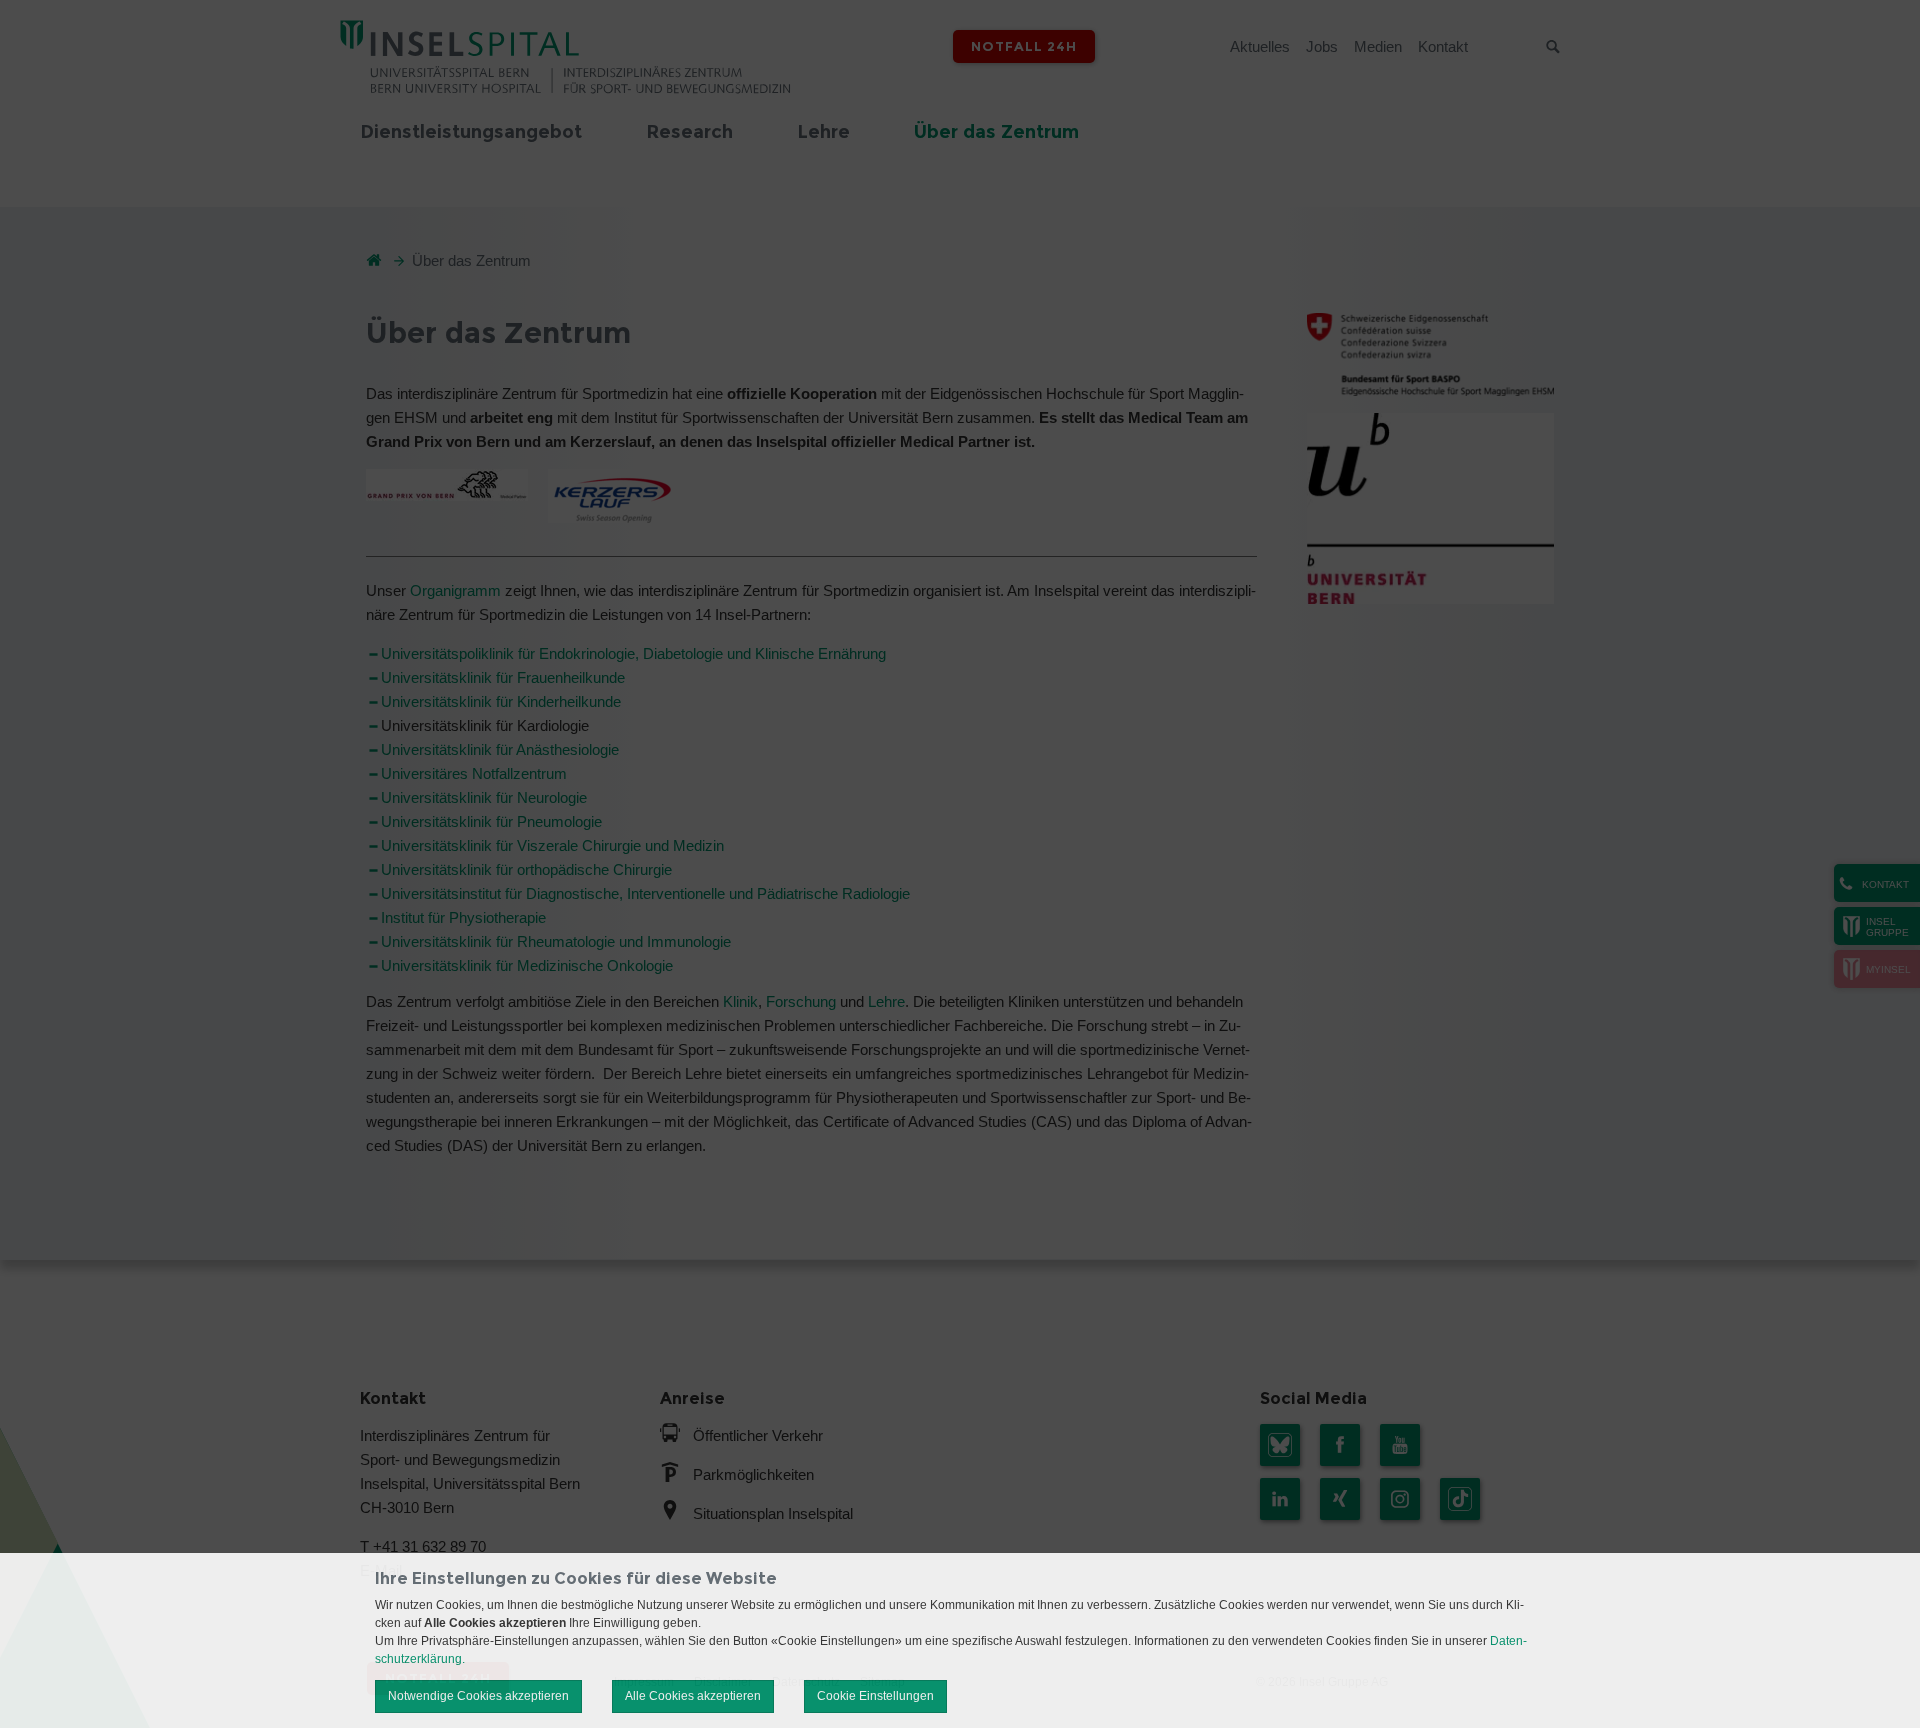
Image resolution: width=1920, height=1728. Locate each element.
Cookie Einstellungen (875, 1696)
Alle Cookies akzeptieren (693, 1696)
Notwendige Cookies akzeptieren (478, 1696)
